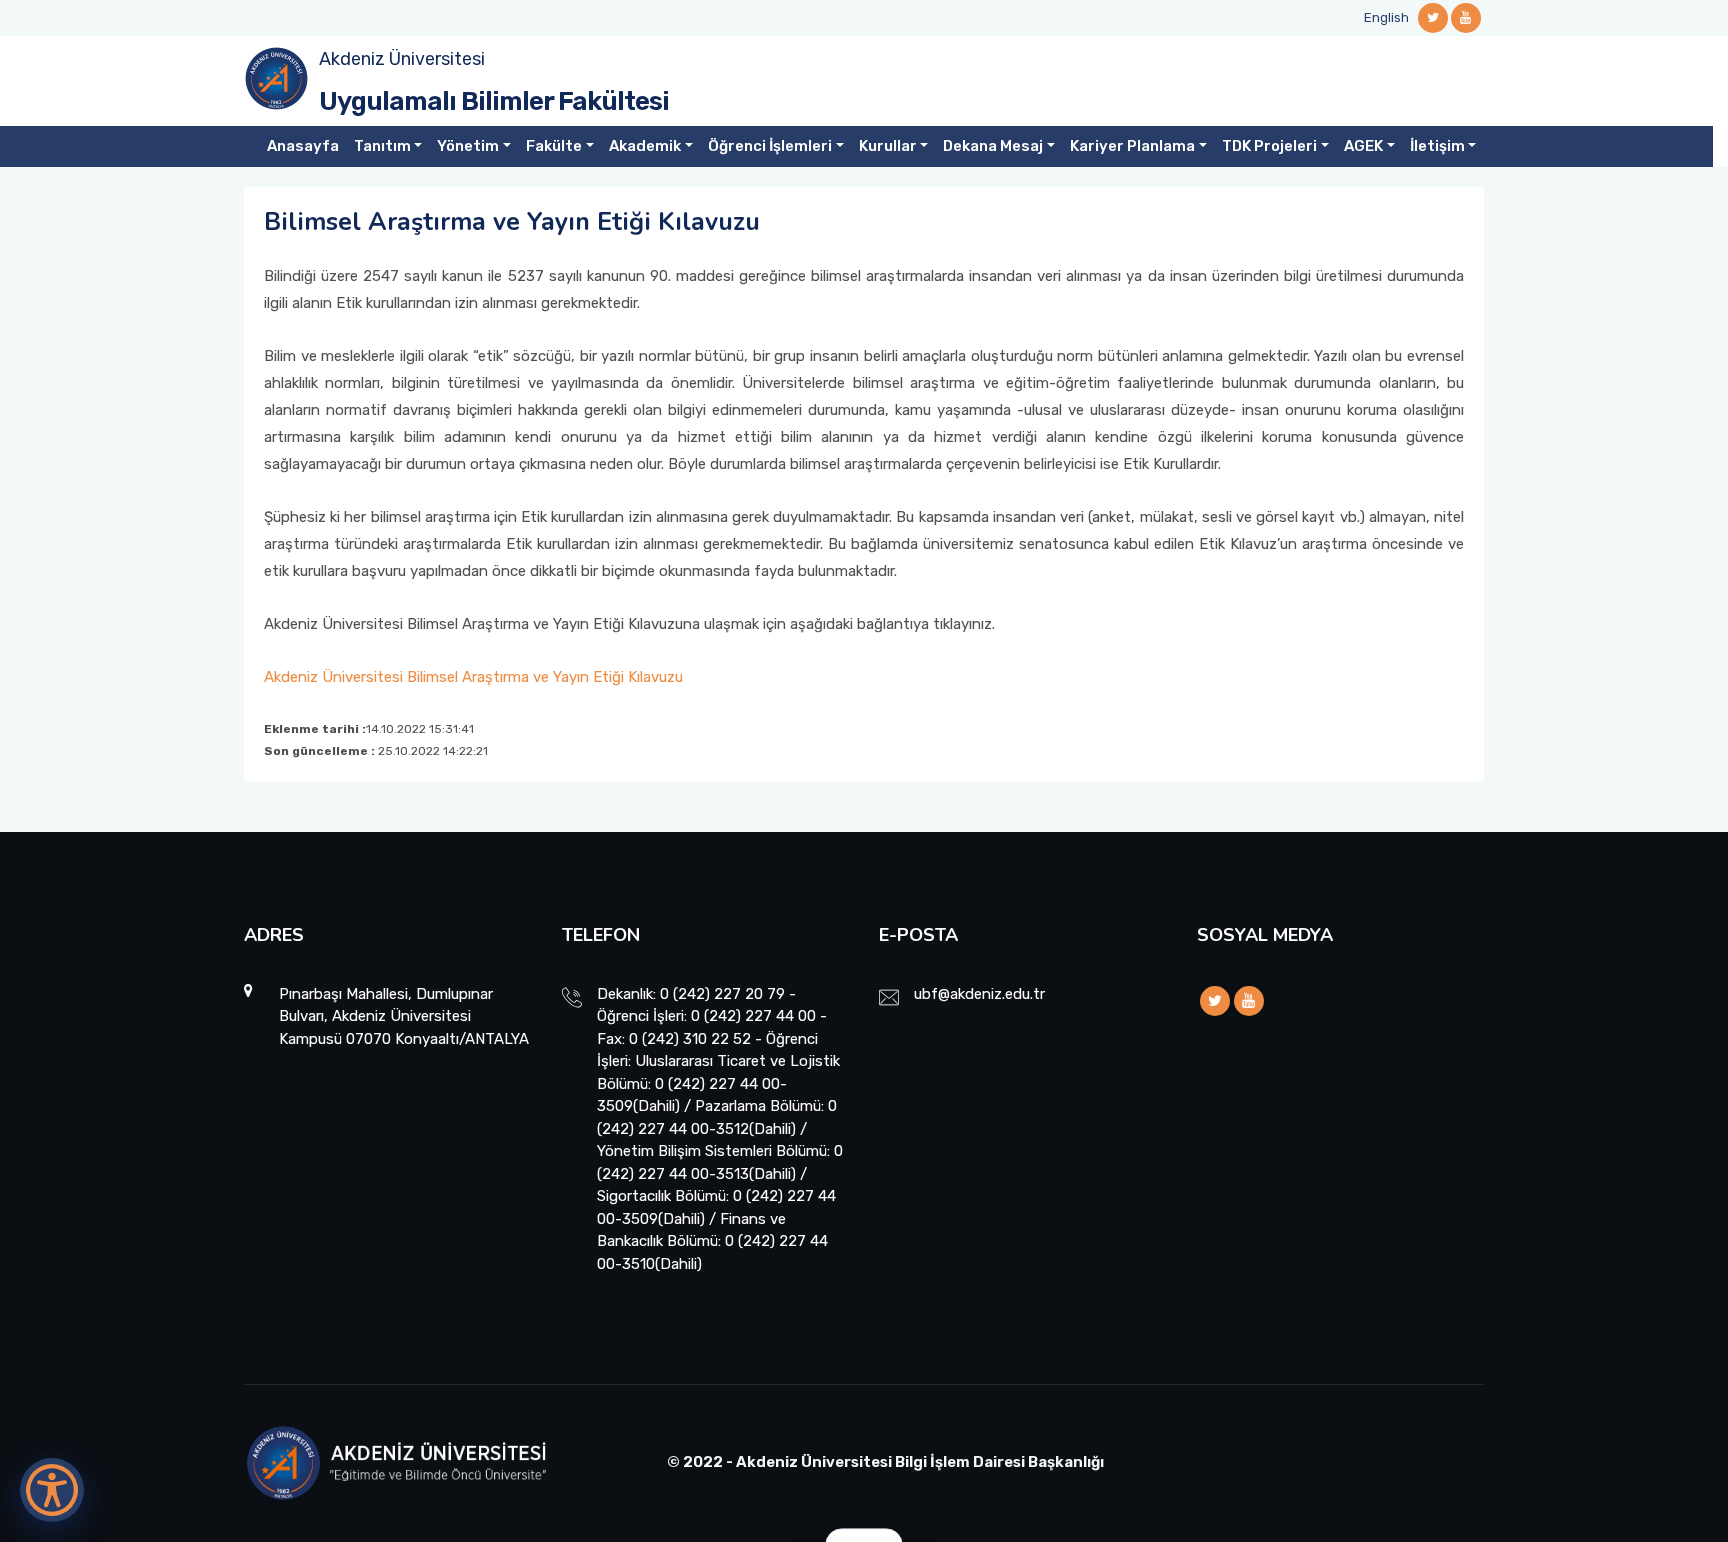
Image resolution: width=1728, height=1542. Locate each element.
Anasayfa (303, 146)
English (1386, 17)
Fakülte (554, 146)
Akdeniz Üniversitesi (402, 59)
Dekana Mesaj (993, 146)
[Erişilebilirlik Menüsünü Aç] (52, 1490)
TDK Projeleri (1269, 146)
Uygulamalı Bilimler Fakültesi (494, 101)
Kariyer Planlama (1132, 146)
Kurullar (888, 146)
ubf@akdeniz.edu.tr (979, 994)
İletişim (1437, 146)
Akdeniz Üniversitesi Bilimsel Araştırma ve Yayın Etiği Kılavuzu (473, 677)
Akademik (645, 146)
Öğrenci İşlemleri (770, 146)
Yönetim (468, 146)
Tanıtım (382, 146)
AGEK (1363, 146)
